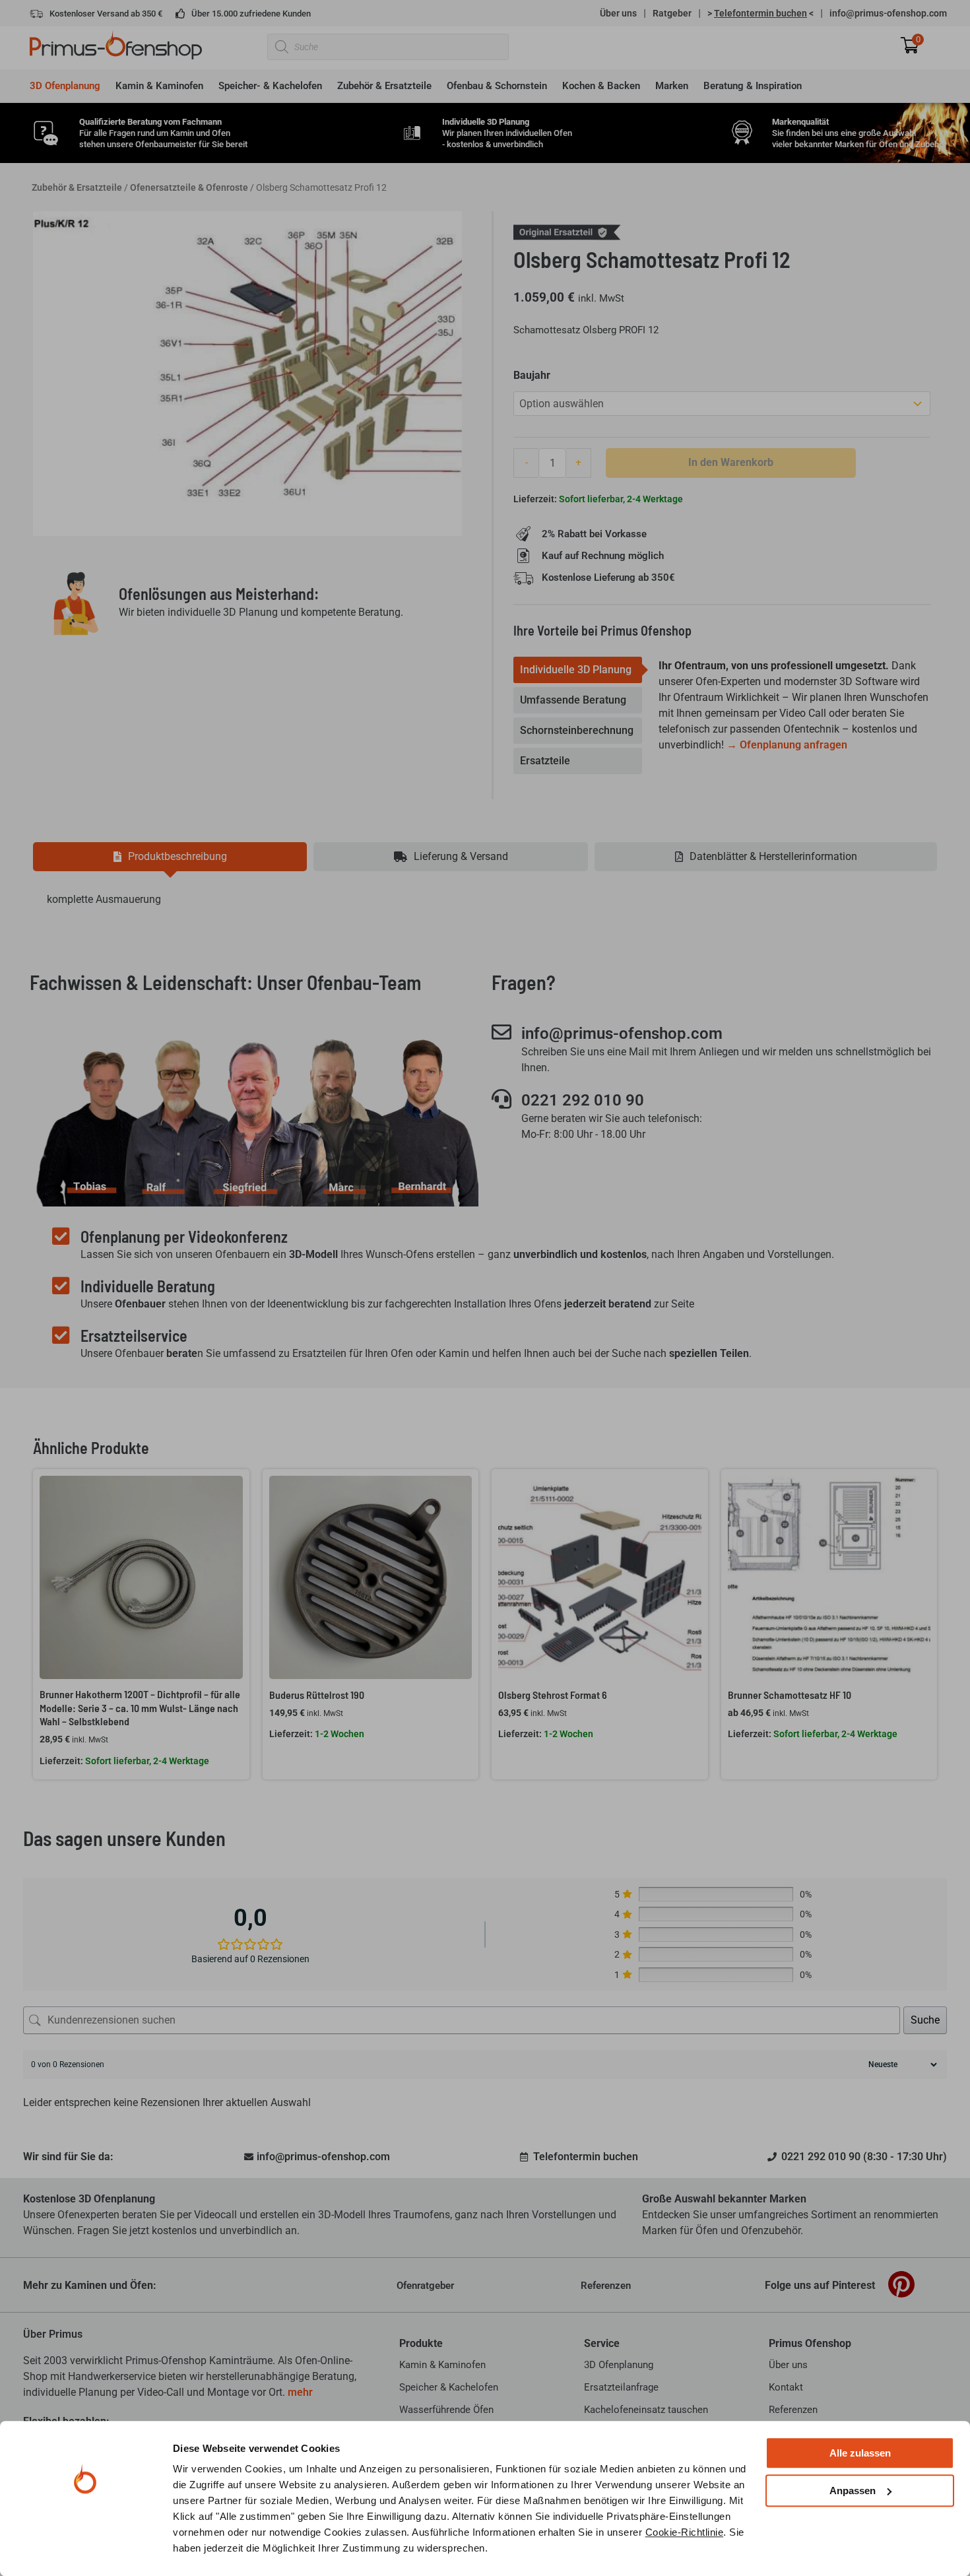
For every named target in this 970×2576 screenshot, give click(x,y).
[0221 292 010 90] (501, 1099)
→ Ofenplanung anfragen (787, 745)
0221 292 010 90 (583, 1100)
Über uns (618, 13)
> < (760, 13)
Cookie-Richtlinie (685, 2532)
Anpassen (853, 2491)
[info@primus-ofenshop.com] (501, 1032)
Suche (925, 2020)
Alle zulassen (860, 2453)
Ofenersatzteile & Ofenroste (189, 187)
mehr (300, 2392)
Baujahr (532, 375)
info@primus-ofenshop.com (888, 13)
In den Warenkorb (731, 462)
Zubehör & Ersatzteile (77, 187)
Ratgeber (672, 13)
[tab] (578, 670)
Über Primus (53, 2334)
